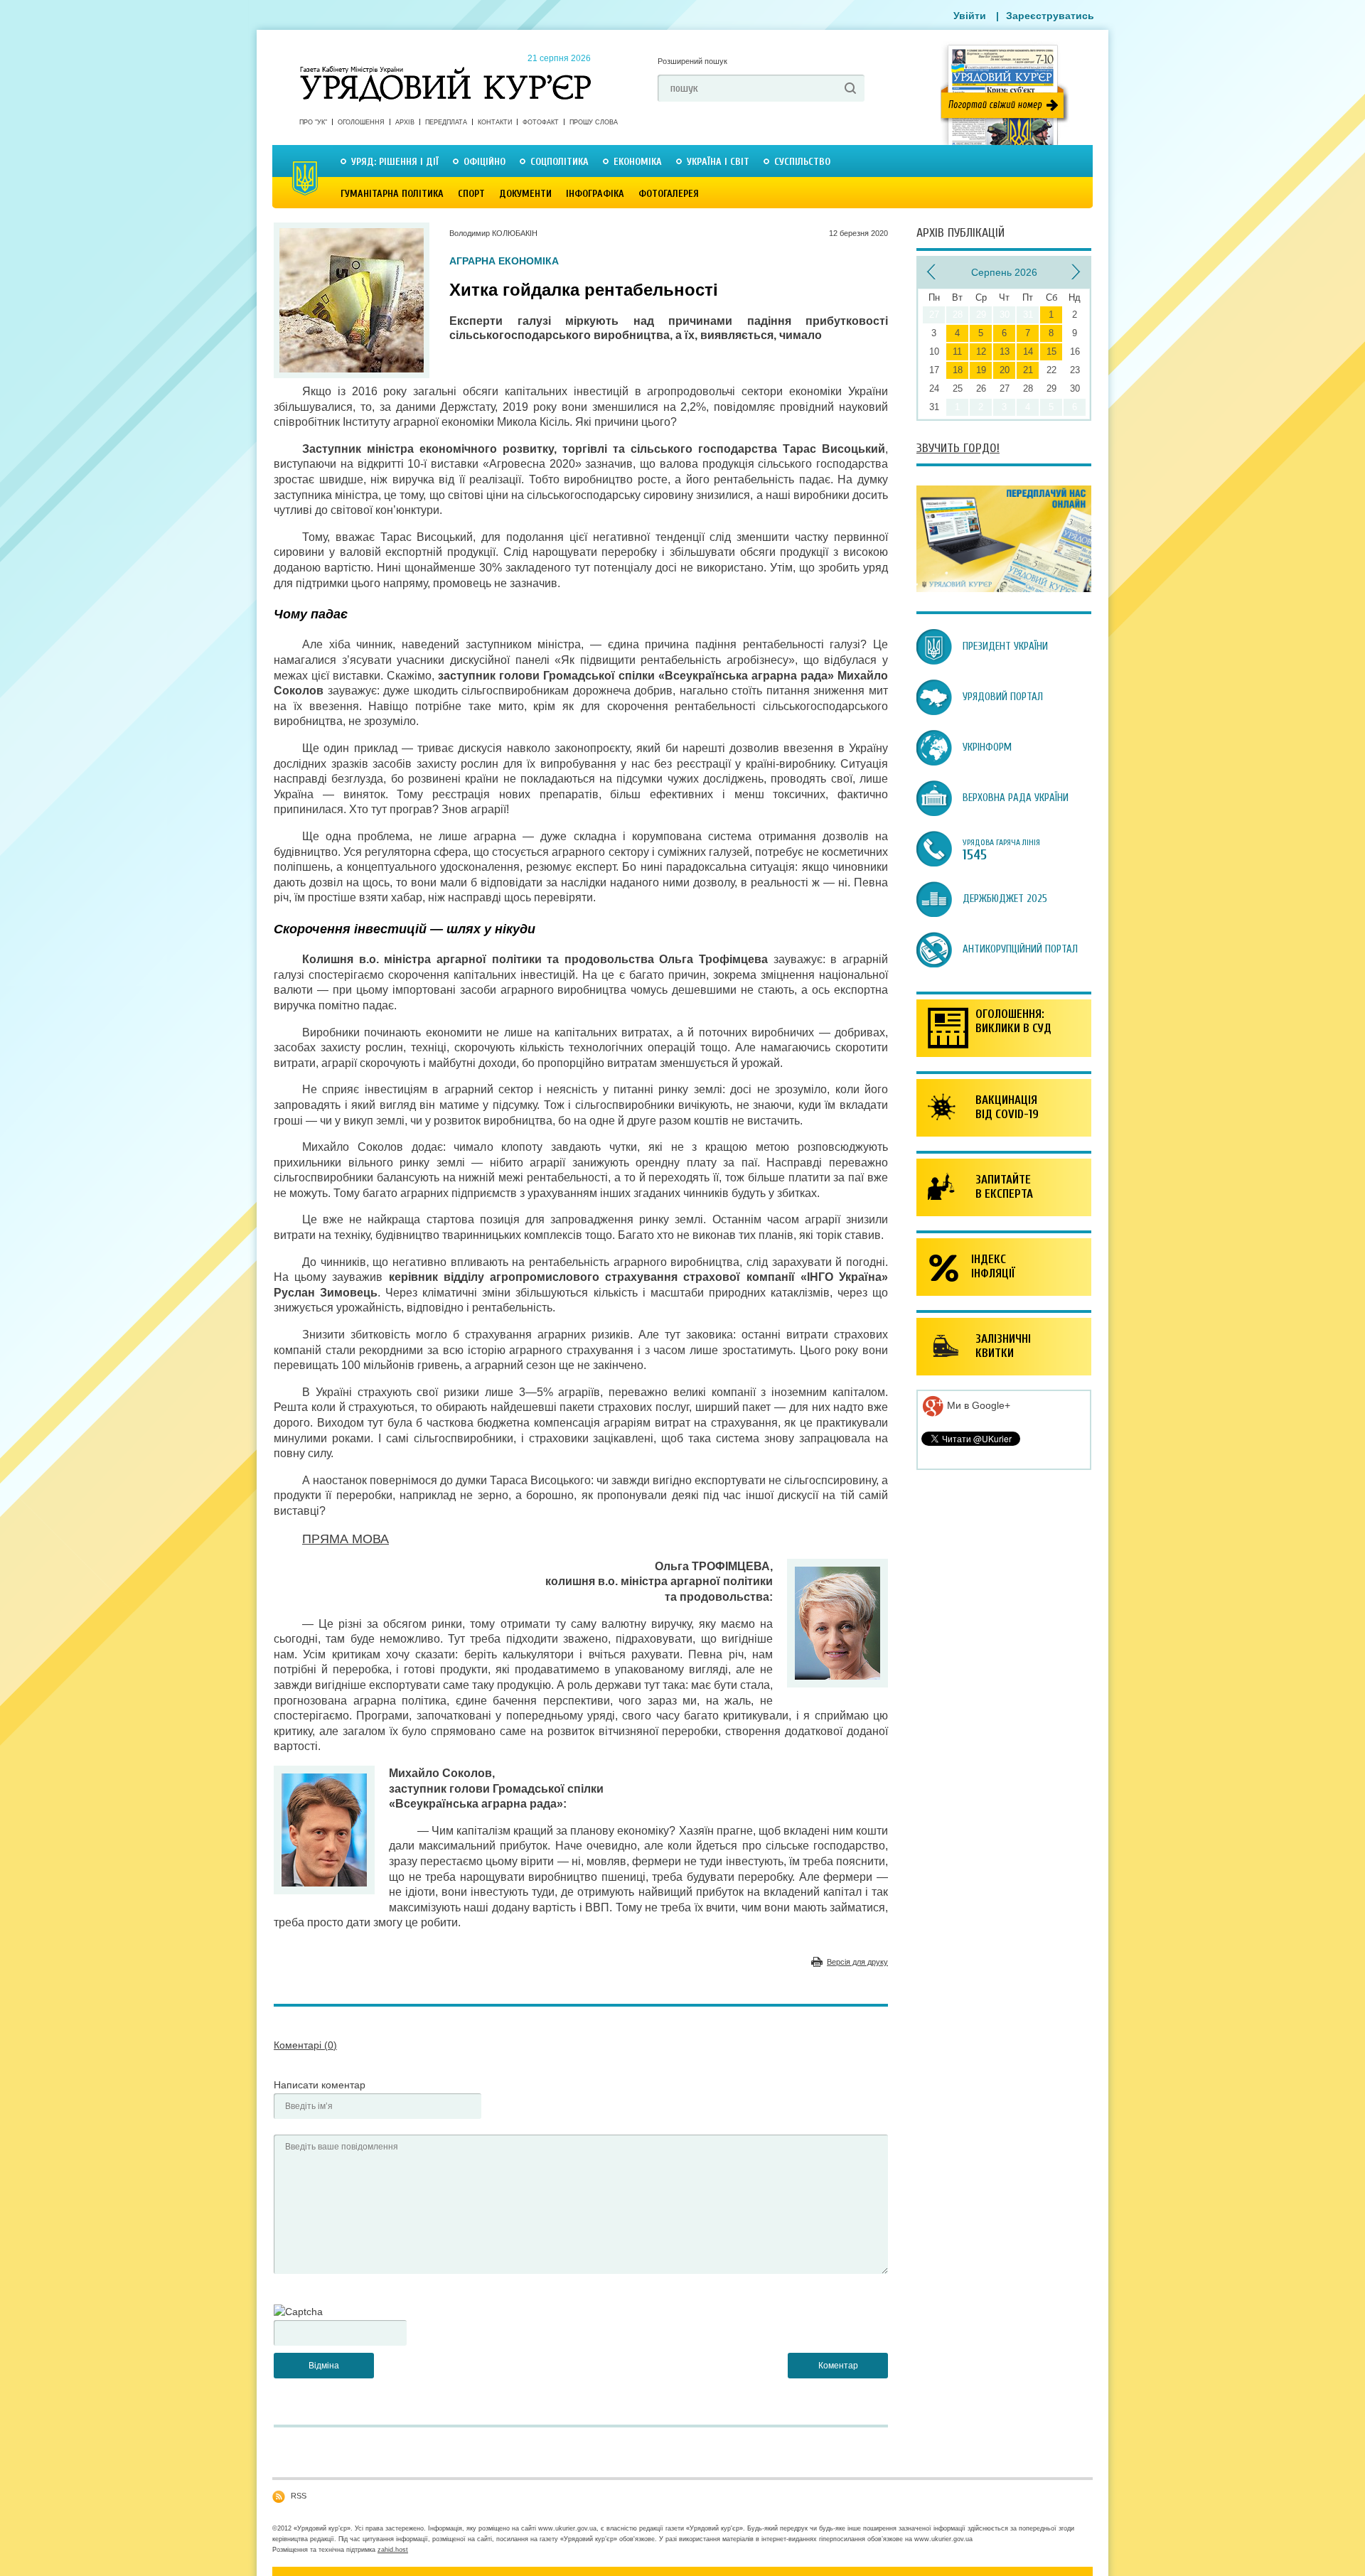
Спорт (471, 194)
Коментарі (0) (305, 2045)
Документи (525, 194)
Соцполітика (560, 162)
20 (1005, 370)
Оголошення (361, 122)
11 (957, 351)
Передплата (446, 122)
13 (1005, 351)
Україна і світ (718, 162)
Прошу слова (594, 122)
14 (1028, 351)
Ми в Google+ (977, 1405)
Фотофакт (541, 122)
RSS (299, 2496)
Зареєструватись (1050, 16)
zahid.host (393, 2550)
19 (981, 370)
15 (1051, 351)
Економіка (638, 162)
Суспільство (802, 162)
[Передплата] (1004, 589)
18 (958, 370)
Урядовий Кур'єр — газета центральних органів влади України (445, 70)
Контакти (495, 122)
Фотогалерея (669, 194)
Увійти (970, 16)
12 (981, 351)
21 (1028, 370)
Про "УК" (313, 122)
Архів (405, 122)
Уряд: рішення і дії (395, 162)
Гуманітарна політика (392, 194)
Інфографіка (595, 194)
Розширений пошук (692, 61)
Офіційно (485, 162)
